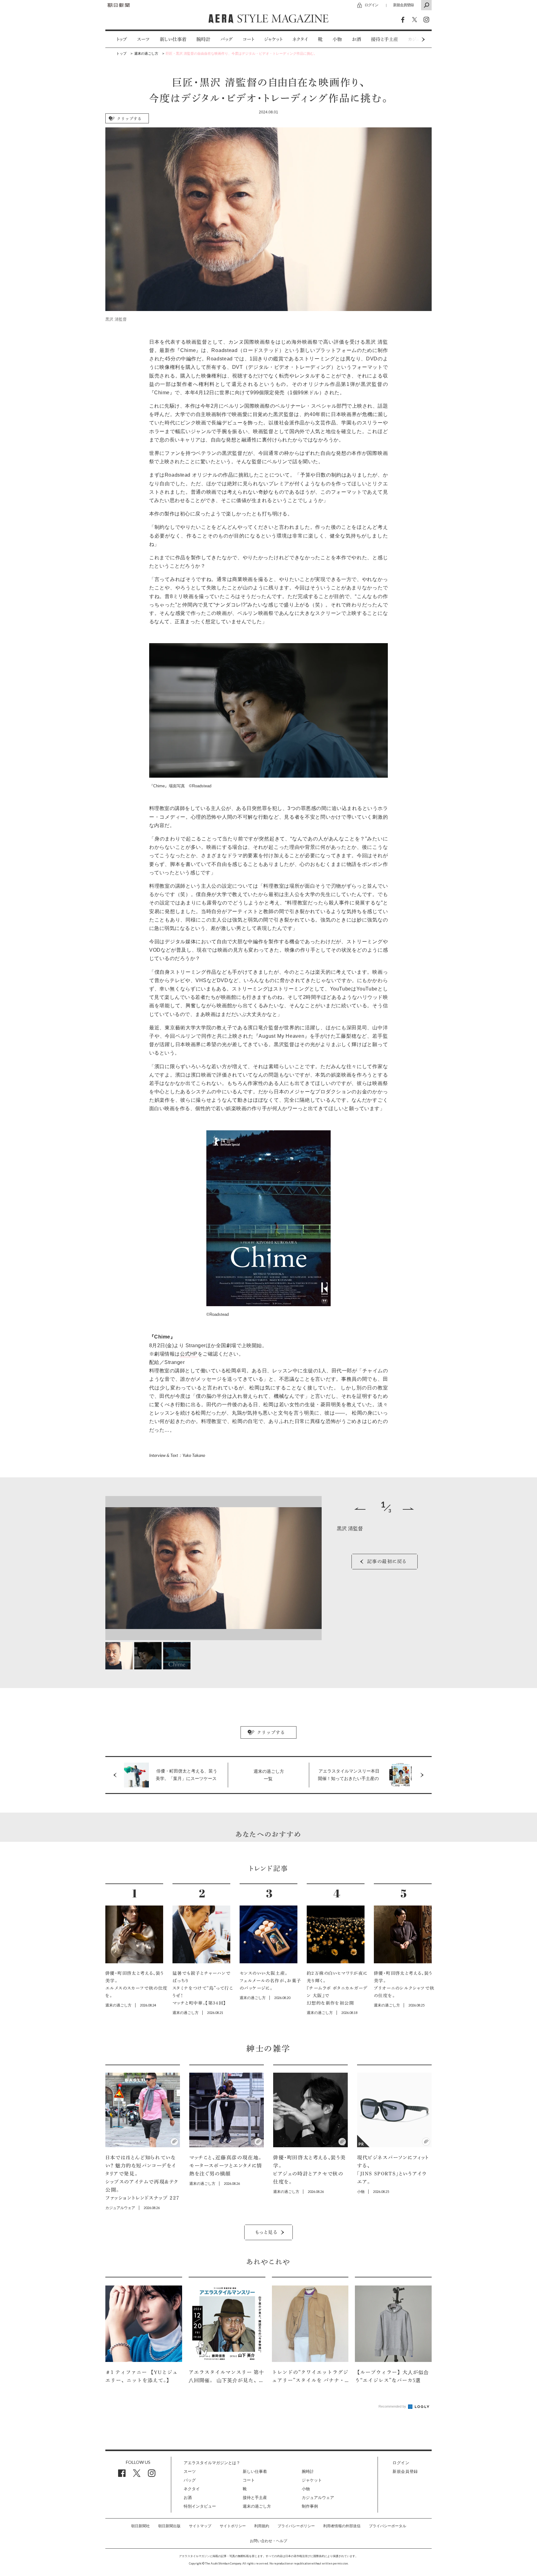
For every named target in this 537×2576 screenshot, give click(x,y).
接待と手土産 (385, 39)
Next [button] (411, 39)
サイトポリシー (233, 2526)
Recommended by (393, 2406)
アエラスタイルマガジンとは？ (212, 2463)
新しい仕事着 (173, 39)
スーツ (143, 39)
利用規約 (262, 2526)
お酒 (356, 39)
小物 (337, 39)
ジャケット (273, 39)
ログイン (371, 5)
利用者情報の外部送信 (342, 2526)
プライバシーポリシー (296, 2526)
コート (248, 39)
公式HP (189, 1354)
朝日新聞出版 (169, 2526)
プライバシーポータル (388, 2526)
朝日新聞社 (140, 2526)
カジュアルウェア (318, 2498)
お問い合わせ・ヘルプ (268, 2541)
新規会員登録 (403, 5)
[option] (117, 39)
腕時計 (203, 39)
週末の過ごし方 (257, 2506)
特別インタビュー (200, 2506)
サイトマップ (200, 2526)
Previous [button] (360, 1509)
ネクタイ (300, 39)
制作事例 (310, 2506)
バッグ (227, 39)
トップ (122, 39)
